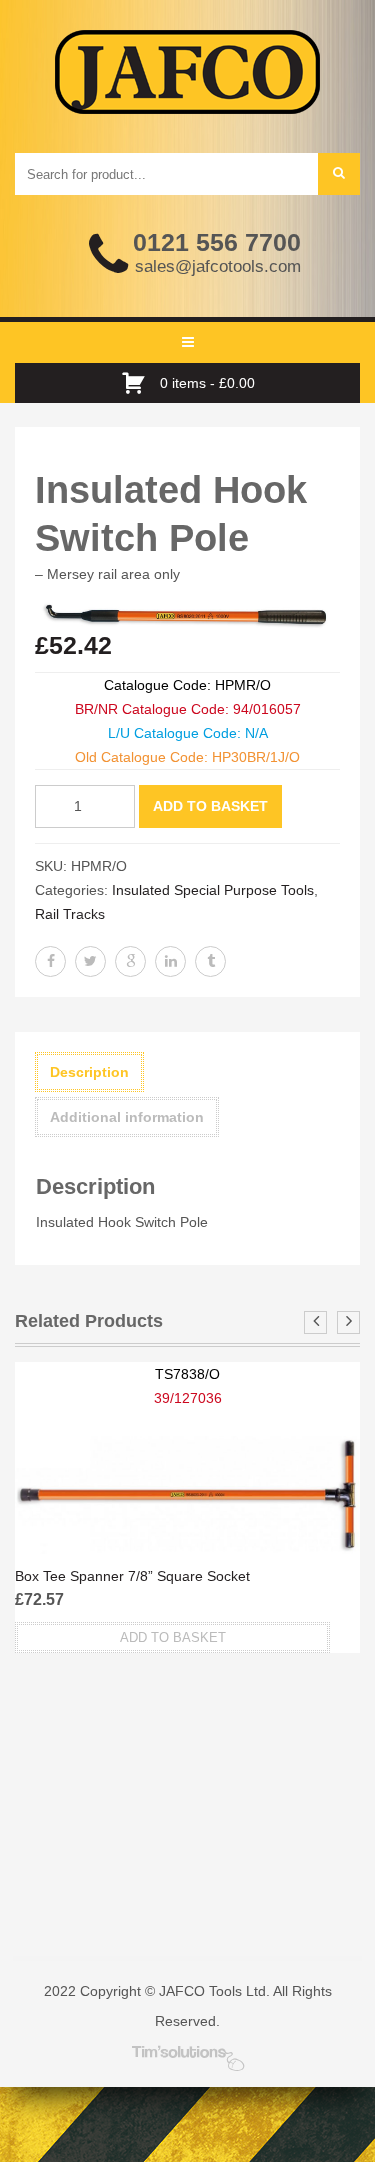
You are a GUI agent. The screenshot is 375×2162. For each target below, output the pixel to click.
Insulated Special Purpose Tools (213, 890)
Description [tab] (89, 1072)
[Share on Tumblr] (210, 961)
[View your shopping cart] (138, 383)
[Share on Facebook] (50, 961)
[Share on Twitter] (90, 961)
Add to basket (210, 806)
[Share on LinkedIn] (170, 961)
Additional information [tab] (127, 1117)
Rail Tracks (70, 914)
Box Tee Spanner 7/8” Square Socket (132, 1576)
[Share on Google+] (130, 961)
